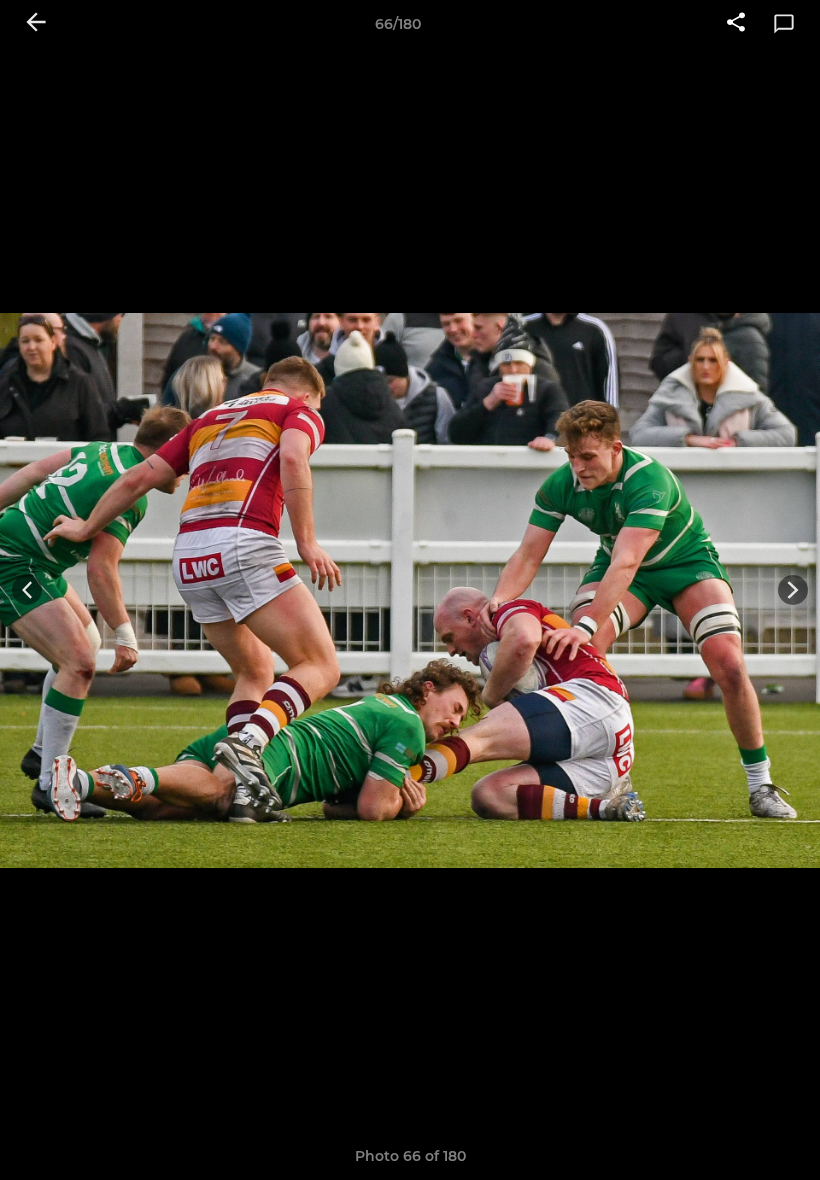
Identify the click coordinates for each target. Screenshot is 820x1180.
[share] (736, 24)
